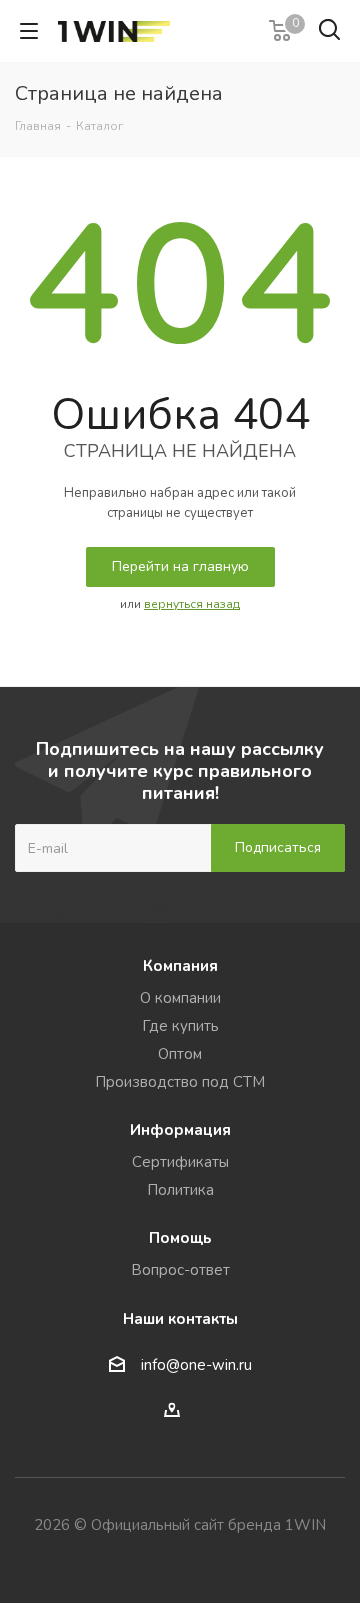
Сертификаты (180, 1162)
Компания (180, 966)
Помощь (180, 1238)
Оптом (180, 1054)
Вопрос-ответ (180, 1270)
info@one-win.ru (196, 1366)
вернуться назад (192, 604)
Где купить (180, 1026)
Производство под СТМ (180, 1082)
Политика (180, 1190)
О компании (180, 998)
